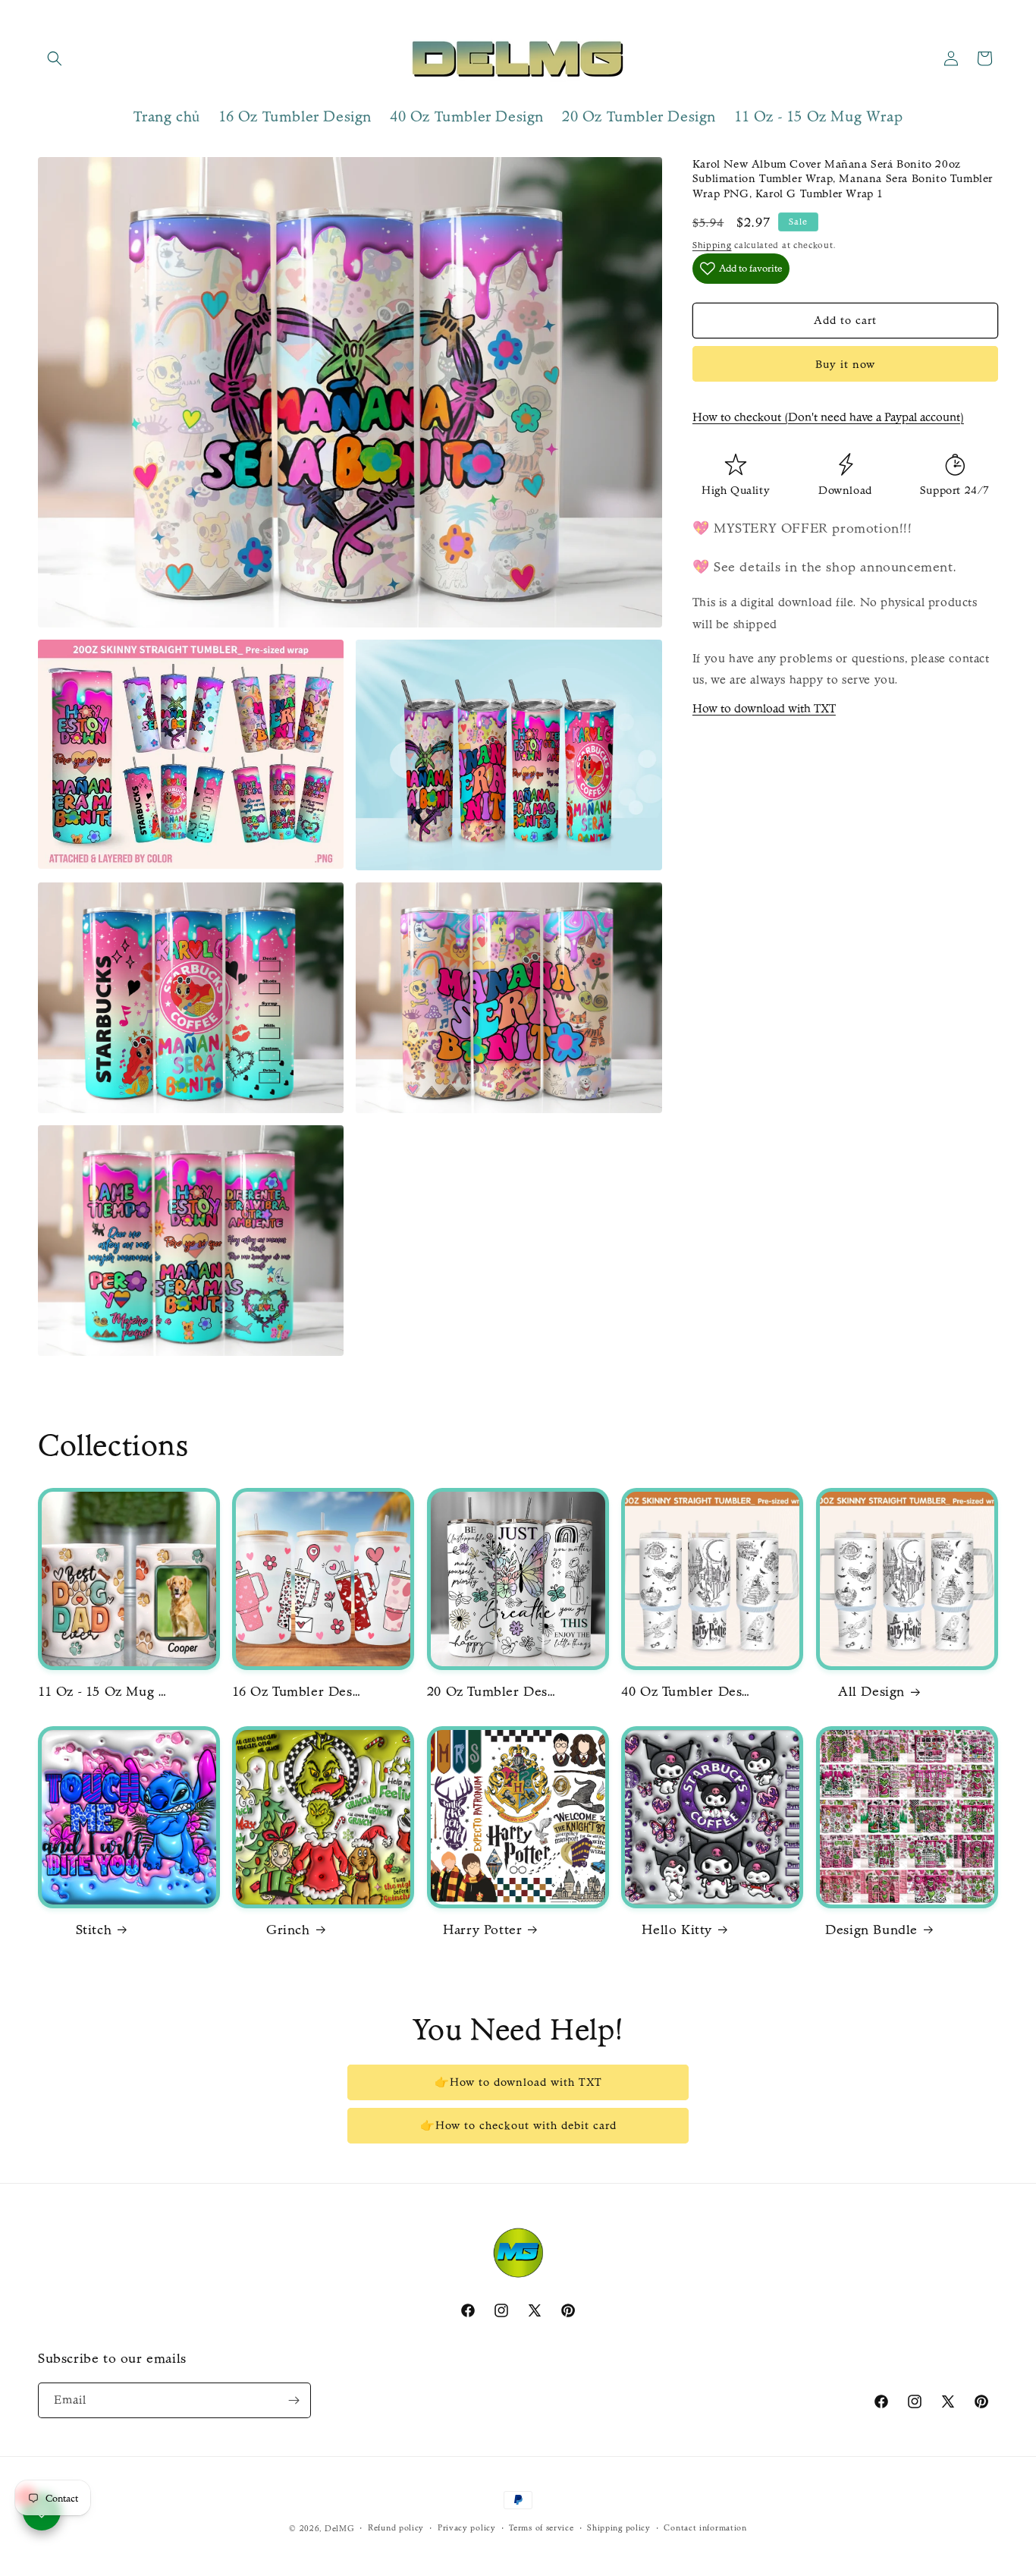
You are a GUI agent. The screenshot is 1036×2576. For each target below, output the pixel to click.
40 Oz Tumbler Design (686, 1692)
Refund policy (396, 2528)
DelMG (340, 2529)
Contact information (705, 2528)
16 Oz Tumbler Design (297, 1692)
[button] (55, 58)
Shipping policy (619, 2528)
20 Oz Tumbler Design (491, 1692)
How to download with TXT (764, 708)
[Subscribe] (294, 2400)
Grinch (288, 1930)
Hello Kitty (677, 1930)
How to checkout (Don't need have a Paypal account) (828, 417)
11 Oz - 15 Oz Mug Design (102, 1692)
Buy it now (845, 364)
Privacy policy (467, 2528)
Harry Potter (482, 1930)
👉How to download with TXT (518, 2082)
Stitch (94, 1930)
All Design (871, 1692)
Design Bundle (871, 1930)
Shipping (712, 245)
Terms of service (541, 2528)
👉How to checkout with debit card (518, 2125)
